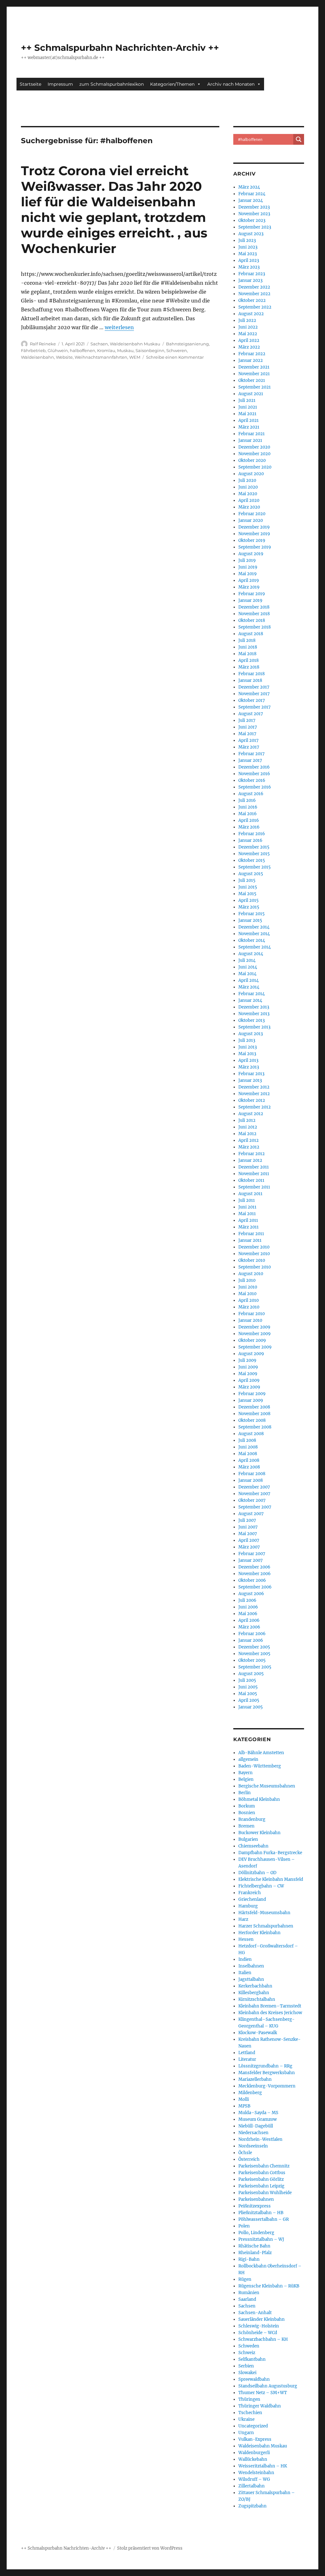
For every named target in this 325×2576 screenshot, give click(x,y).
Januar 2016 (250, 840)
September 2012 (255, 1107)
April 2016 (249, 820)
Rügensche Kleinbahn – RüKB (269, 2286)
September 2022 (255, 307)
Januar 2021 (250, 440)
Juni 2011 (247, 1207)
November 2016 (254, 774)
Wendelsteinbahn (256, 2473)
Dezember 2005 (254, 1647)
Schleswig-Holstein (259, 2326)
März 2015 (249, 907)
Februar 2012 (252, 1154)
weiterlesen (119, 327)
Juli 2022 (247, 320)
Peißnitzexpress (255, 2206)
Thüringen (249, 2399)
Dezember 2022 (254, 287)
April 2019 (249, 580)
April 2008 (249, 1460)
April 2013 (248, 1060)
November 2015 (254, 854)
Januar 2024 (251, 200)
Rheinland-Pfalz (255, 2253)
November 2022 (254, 294)
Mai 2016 (248, 814)
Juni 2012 (248, 1127)
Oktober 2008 (252, 1420)
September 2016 (255, 787)
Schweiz (247, 2353)
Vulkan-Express (255, 2439)
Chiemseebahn (253, 1846)
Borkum (247, 1806)
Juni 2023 (248, 247)
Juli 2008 (247, 1440)
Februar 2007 (252, 1554)
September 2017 (255, 707)
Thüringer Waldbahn (260, 2406)
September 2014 (255, 947)
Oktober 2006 (252, 1580)
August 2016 (251, 794)
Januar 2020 (251, 520)
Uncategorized (253, 2426)
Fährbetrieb (33, 350)
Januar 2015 (250, 920)
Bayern (245, 1773)
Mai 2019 (248, 574)
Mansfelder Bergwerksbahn (267, 2073)
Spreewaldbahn (254, 2379)
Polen (244, 2226)
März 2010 (249, 1307)
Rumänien (249, 2293)
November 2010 (254, 1254)
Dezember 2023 (254, 207)
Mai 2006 (248, 1614)
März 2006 (249, 1627)
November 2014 (254, 934)
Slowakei (247, 2373)
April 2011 (248, 1220)
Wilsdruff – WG (254, 2479)
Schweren (177, 350)
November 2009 (255, 1334)
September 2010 (255, 1267)
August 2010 (251, 1274)
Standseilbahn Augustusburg (268, 2386)
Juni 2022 (248, 327)
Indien (245, 1959)
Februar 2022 (252, 354)
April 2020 (249, 500)
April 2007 (249, 1540)
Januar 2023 (250, 280)
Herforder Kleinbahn (259, 1933)
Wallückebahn (253, 2459)
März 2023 (249, 267)
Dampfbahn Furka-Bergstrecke (270, 1853)
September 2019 (255, 547)
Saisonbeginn (150, 350)
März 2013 (249, 1067)
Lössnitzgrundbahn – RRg (265, 2066)
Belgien (246, 1779)
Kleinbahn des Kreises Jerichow (270, 2013)
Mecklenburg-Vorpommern (267, 2086)
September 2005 (255, 1667)
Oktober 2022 (252, 300)
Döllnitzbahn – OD (257, 1873)
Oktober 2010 (252, 1260)
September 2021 (255, 387)
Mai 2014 (247, 974)
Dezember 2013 (254, 1007)
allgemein (248, 1759)
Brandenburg (252, 1819)
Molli (244, 2099)
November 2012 (254, 1094)
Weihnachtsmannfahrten (101, 357)
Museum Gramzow (258, 2119)
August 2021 (251, 394)
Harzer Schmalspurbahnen (266, 1926)
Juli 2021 (247, 400)
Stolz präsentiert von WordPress (150, 2548)
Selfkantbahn (252, 2359)
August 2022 (251, 314)
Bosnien (247, 1813)
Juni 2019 (248, 567)
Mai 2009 (248, 1374)
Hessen (246, 1939)
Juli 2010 (247, 1280)
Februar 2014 (252, 994)
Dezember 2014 (254, 927)
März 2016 (249, 827)
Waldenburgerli (254, 2453)
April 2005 (249, 1700)
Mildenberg (250, 2093)
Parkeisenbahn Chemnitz (264, 2166)
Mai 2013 (247, 1054)
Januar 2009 (251, 1400)
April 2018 (249, 660)
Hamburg (248, 1906)
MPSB (244, 2106)
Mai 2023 (248, 254)
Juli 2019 (247, 560)
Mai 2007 (248, 1534)
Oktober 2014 (252, 940)
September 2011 (254, 1187)
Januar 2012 (250, 1160)
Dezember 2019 (254, 527)
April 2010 (249, 1300)
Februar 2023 (252, 274)
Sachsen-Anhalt (255, 2313)
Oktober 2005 (252, 1660)
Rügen (245, 2279)
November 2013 (254, 1014)
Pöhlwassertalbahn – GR (264, 2219)
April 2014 (249, 980)
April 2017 (249, 740)
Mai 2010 (247, 1294)
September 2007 (255, 1507)
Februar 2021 (252, 434)
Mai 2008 (248, 1454)
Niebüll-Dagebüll (256, 2126)
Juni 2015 (248, 887)
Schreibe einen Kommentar (175, 357)
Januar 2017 (250, 760)
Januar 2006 (251, 1640)
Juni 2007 (248, 1527)
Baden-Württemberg (260, 1766)
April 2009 (249, 1380)
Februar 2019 (252, 594)
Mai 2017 (247, 734)
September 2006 (255, 1587)
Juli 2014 (247, 960)
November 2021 (254, 374)
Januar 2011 (250, 1240)
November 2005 (254, 1654)
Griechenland (252, 1899)
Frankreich (250, 1893)
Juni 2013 (248, 1047)
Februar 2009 (252, 1394)
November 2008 (254, 1414)
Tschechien (250, 2413)
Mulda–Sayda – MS (258, 2113)
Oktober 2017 (252, 700)
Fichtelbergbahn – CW (261, 1886)
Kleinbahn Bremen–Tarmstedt (270, 2006)
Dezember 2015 (254, 847)
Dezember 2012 (254, 1087)
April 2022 (249, 340)
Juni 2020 (248, 487)
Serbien (246, 2366)
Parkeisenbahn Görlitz (261, 2179)
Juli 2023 (247, 240)
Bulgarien (248, 1839)
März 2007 (249, 1547)
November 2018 (254, 614)
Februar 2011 (251, 1234)
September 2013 (254, 1027)
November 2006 (255, 1574)
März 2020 (249, 507)
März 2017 (249, 747)
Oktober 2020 (252, 460)
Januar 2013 (250, 1080)
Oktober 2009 (252, 1340)
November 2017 (254, 694)
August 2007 (251, 1514)
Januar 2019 (250, 600)
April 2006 (249, 1620)
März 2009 (249, 1387)
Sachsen (99, 344)
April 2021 (249, 420)
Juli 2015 (247, 880)
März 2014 (249, 987)
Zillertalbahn (252, 2486)
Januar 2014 (250, 1000)
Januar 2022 (251, 360)
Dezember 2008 (254, 1407)
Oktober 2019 (252, 540)
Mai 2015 (247, 894)
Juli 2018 (247, 640)
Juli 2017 (247, 720)
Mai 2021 (247, 414)
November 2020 (254, 454)
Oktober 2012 (252, 1100)
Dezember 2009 (254, 1327)
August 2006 (251, 1594)
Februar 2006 (252, 1634)
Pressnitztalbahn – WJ (261, 2239)
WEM (135, 357)
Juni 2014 (248, 967)
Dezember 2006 (254, 1567)
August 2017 (251, 714)
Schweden (249, 2346)
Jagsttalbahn (251, 1979)
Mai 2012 (247, 1134)
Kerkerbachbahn (255, 1986)
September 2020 (255, 467)
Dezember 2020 (254, 447)
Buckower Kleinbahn (259, 1833)
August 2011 (250, 1194)
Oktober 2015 (252, 860)
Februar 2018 (252, 674)
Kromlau (106, 350)
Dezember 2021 (254, 367)
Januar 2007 (251, 1560)
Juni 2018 (248, 647)
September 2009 (255, 1347)
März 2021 (249, 427)
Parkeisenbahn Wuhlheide (265, 2193)
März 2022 (249, 347)
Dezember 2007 (254, 1487)
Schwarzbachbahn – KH (263, 2339)
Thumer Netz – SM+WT (263, 2393)
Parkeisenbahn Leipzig (261, 2186)
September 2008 (255, 1427)
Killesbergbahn (254, 1993)
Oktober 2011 (251, 1180)
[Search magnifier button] (299, 139)
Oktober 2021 (252, 380)
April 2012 (249, 1140)
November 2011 (254, 1174)
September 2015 (255, 867)
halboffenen (83, 350)
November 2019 (254, 534)
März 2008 (249, 1467)
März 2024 (249, 187)
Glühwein (58, 350)
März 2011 (249, 1227)
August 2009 (251, 1354)
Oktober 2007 (252, 1500)
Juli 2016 (247, 800)
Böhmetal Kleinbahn (259, 1799)
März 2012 (249, 1147)
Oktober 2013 (252, 1020)
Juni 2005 (248, 1687)
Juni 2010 (248, 1287)
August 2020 (251, 474)
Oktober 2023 (252, 220)
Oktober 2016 (252, 780)
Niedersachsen (253, 2133)
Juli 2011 (247, 1200)
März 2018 (249, 667)
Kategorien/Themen (172, 84)
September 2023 (255, 227)
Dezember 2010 (254, 1247)
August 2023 (251, 234)
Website (64, 357)
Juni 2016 (248, 807)
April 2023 (249, 260)
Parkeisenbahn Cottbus (262, 2173)
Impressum (60, 84)
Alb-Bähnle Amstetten (261, 1753)
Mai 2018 (247, 654)
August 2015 (251, 874)
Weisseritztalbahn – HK (263, 2466)
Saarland (247, 2299)
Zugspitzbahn (252, 2506)
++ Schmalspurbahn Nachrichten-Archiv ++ (120, 48)
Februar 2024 (252, 194)
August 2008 (251, 1434)
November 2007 (254, 1494)
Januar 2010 (250, 1320)
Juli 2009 (247, 1360)
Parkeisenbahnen (256, 2199)
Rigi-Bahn (249, 2259)
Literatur (247, 2059)
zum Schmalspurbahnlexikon (112, 84)
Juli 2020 (247, 480)
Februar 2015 (252, 914)
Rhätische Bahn (254, 2246)
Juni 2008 (248, 1447)
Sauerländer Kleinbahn (262, 2319)
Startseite (30, 84)
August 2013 (251, 1034)
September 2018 (255, 627)
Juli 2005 (247, 1680)
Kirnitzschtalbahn (257, 1999)
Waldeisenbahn (37, 357)
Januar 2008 (251, 1480)
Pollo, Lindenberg (256, 2233)
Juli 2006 (247, 1600)
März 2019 (249, 587)
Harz (243, 1919)
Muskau (125, 350)
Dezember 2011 (254, 1167)
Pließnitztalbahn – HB (261, 2213)
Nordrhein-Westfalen (260, 2139)
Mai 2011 (247, 1214)
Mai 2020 (248, 494)
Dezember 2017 (254, 687)
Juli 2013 (247, 1040)
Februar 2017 (252, 754)
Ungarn (246, 2433)
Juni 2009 (248, 1367)
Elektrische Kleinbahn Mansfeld (271, 1879)
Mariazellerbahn (255, 2079)
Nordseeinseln (253, 2146)
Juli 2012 (247, 1120)
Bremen (246, 1826)
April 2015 (249, 900)
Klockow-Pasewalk (258, 2033)
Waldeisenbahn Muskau (135, 344)
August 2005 (251, 1674)
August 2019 (251, 554)
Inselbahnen (251, 1966)
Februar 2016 (252, 834)
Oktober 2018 (252, 620)
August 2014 (251, 954)
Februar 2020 (252, 514)
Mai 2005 (248, 1694)
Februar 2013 (251, 1074)
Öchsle (245, 2153)
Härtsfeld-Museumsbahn (264, 1913)
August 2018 (251, 634)
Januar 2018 (250, 680)
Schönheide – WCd (258, 2333)
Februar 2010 (252, 1314)
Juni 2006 (248, 1607)
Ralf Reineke (43, 344)
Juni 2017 (248, 727)
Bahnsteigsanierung (187, 344)
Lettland (247, 2053)
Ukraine (246, 2419)
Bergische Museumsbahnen (267, 1786)
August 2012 (251, 1114)
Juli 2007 (247, 1520)
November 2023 (254, 214)
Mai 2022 (248, 334)
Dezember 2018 (254, 607)
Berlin (245, 1793)
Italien (245, 1973)
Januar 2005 (251, 1707)
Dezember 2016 (254, 767)
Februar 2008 (252, 1474)
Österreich (249, 2159)
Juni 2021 (248, 407)
